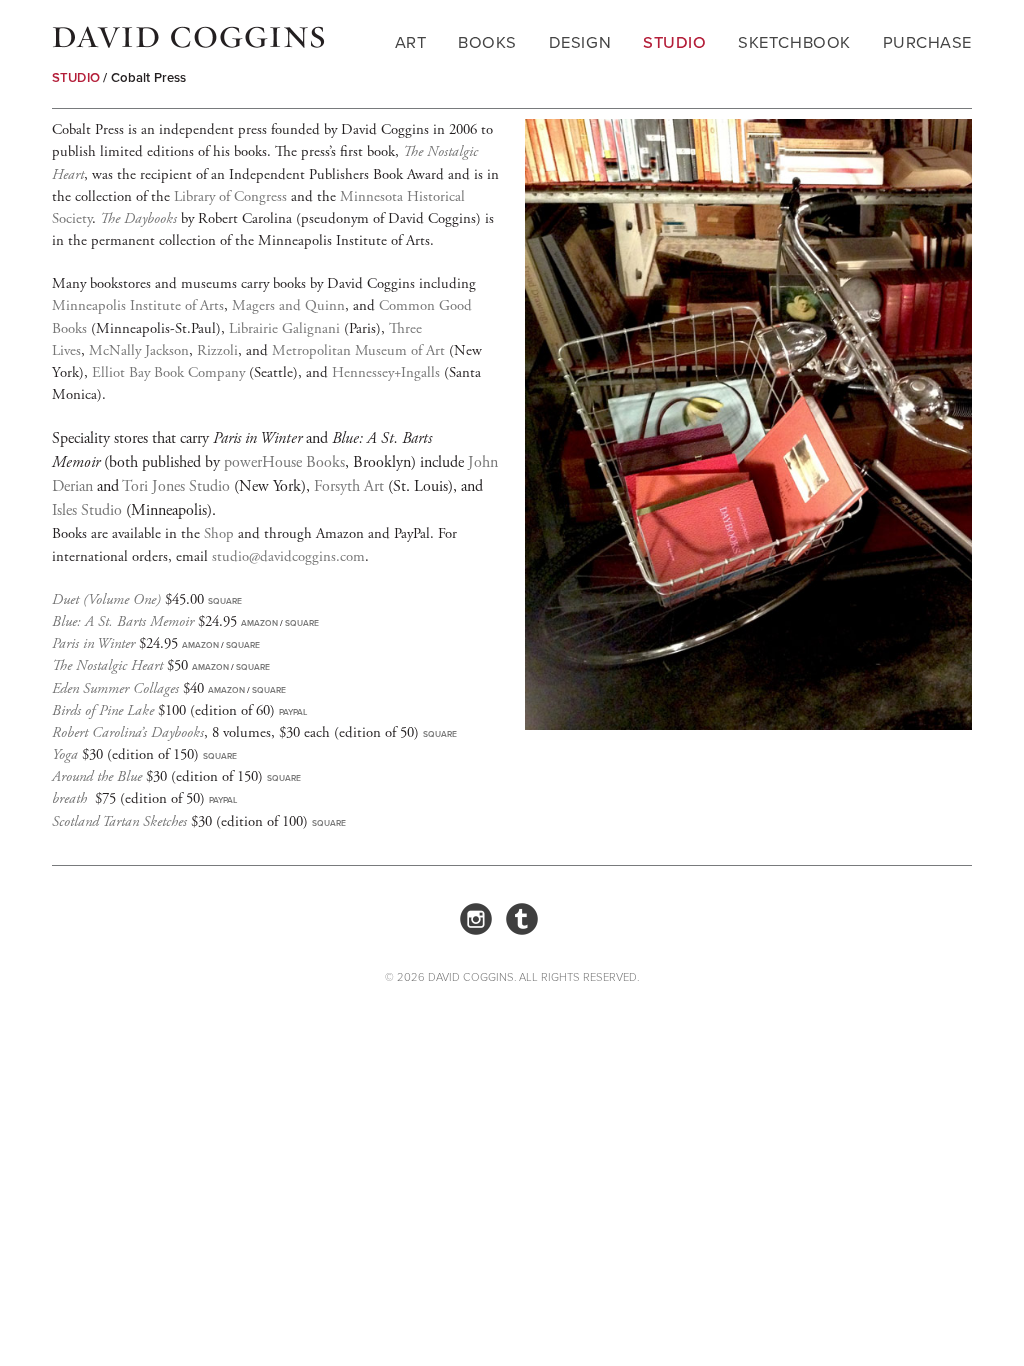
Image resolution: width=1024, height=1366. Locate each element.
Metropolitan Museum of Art (358, 350)
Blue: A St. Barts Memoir (123, 621)
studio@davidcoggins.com (288, 556)
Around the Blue (97, 776)
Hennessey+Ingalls (386, 372)
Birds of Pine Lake (103, 710)
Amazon (259, 623)
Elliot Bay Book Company (168, 372)
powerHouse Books (284, 462)
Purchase (927, 42)
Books (487, 42)
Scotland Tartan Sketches (119, 821)
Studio (674, 42)
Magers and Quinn (288, 305)
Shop (219, 533)
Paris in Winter (93, 643)
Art (411, 42)
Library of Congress (230, 196)
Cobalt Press (149, 77)
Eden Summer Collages (115, 688)
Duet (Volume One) (106, 599)
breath (69, 798)
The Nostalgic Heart (107, 665)
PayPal (293, 712)
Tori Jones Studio (176, 486)
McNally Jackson (139, 350)
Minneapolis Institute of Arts (138, 305)
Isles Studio (87, 510)
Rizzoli (217, 350)
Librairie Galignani (284, 328)
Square (225, 601)
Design (580, 42)
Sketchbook (794, 42)
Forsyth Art (349, 486)
